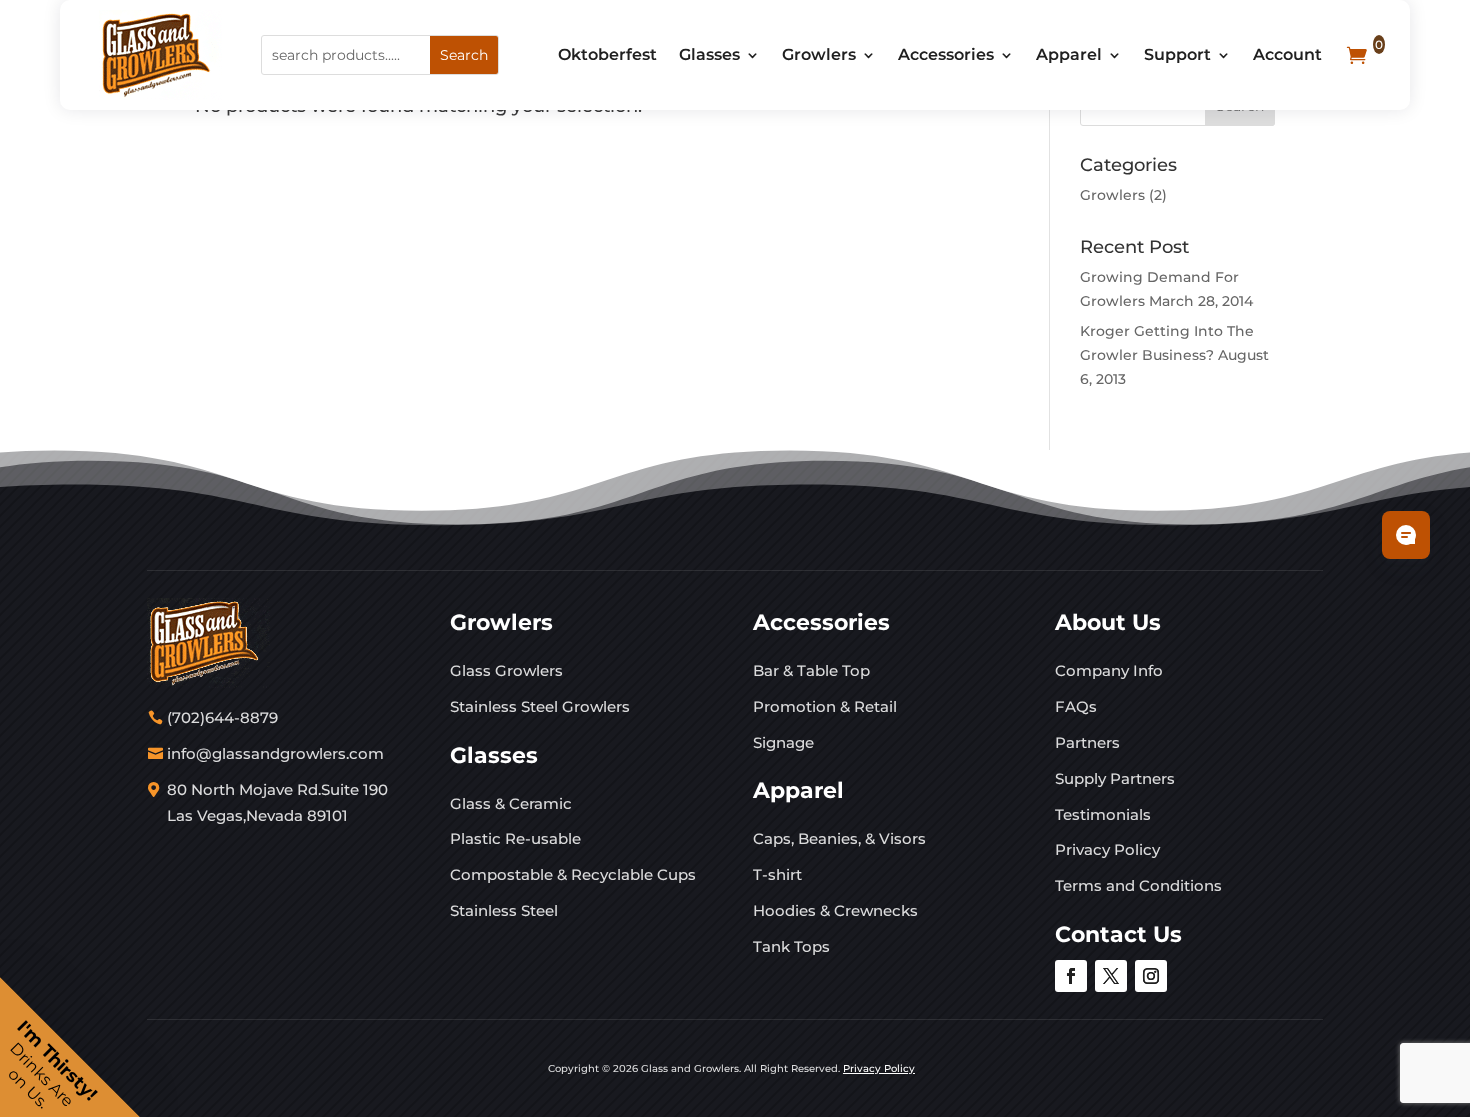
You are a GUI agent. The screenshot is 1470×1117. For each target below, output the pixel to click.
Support (1177, 54)
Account (1287, 54)
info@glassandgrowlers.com (275, 753)
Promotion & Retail (825, 706)
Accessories (946, 54)
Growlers (819, 54)
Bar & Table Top (811, 670)
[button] (70, 1047)
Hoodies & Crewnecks (835, 910)
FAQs (1076, 706)
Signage (783, 742)
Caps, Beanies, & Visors (839, 838)
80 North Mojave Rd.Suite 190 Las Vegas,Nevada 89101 (277, 802)
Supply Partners (1115, 778)
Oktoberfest (607, 54)
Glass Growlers (506, 670)
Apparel (1069, 54)
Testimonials (1103, 814)
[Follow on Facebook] (1071, 976)
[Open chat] (1406, 535)
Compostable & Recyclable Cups (573, 874)
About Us (1108, 622)
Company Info (1109, 670)
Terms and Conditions (1138, 885)
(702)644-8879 (222, 717)
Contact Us (1118, 934)
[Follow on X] (1111, 976)
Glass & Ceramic (511, 803)
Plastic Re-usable (515, 838)
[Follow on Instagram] (1151, 976)
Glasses (709, 54)
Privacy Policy (1107, 849)
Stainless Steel (504, 910)
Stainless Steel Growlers (540, 706)
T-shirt (777, 874)
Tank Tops (791, 946)
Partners (1087, 742)
